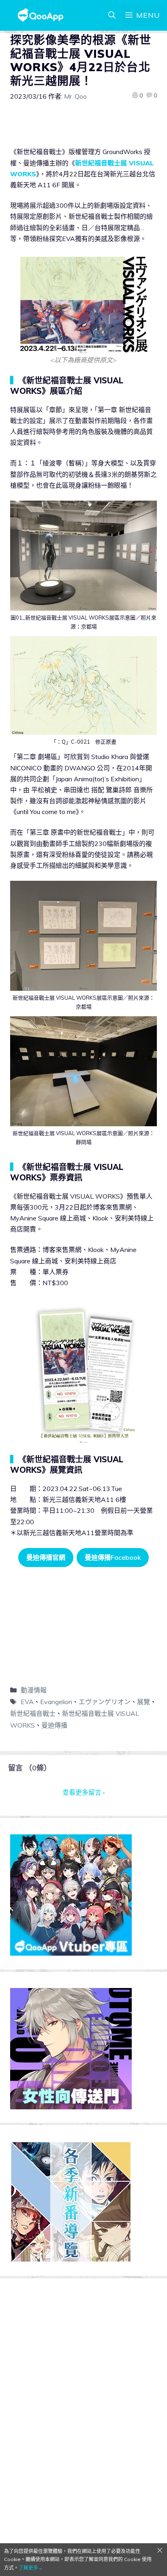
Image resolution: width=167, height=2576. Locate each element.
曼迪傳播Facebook (113, 1557)
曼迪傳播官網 (46, 1557)
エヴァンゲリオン (105, 1702)
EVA (27, 1702)
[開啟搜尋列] (112, 15)
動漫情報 (34, 1690)
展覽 (143, 1702)
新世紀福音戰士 (33, 1713)
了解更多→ (31, 2568)
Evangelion (56, 1702)
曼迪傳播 (54, 1725)
